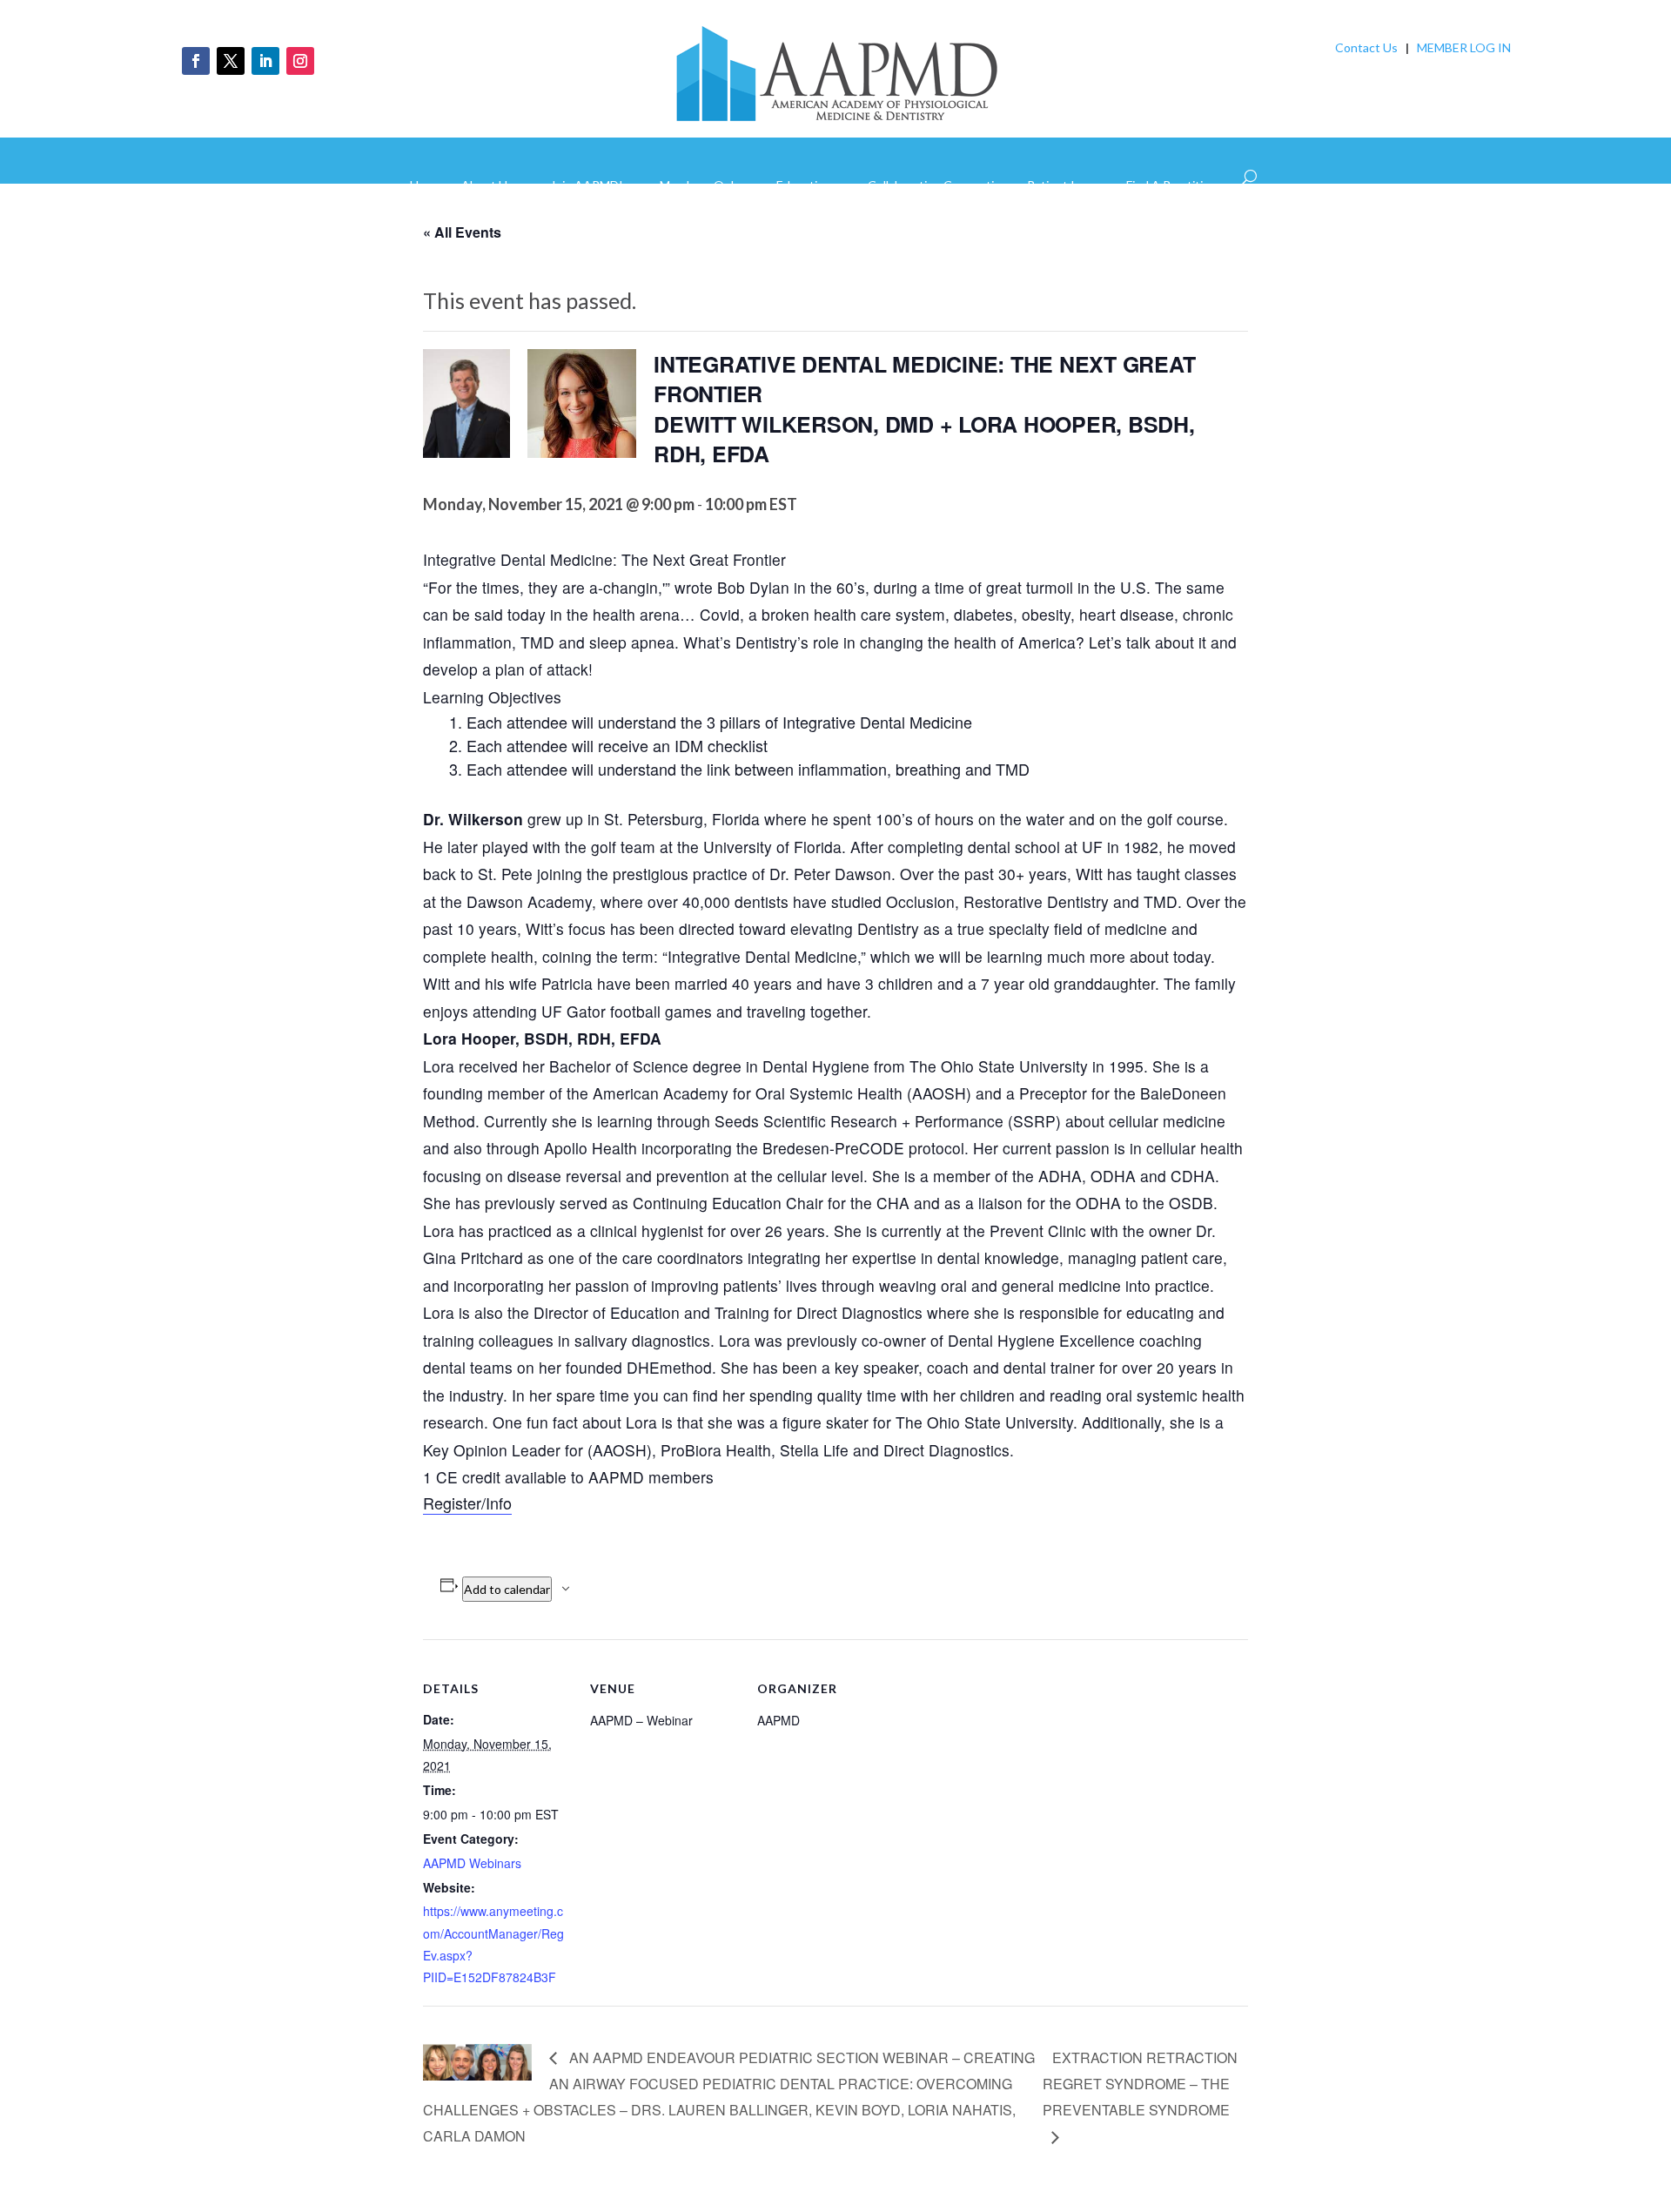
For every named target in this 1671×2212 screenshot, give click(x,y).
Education (804, 186)
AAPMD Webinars (472, 1863)
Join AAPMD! (587, 186)
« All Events (462, 232)
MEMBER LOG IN (1464, 47)
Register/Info (467, 1503)
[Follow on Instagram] (300, 61)
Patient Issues (1067, 186)
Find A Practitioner (1177, 186)
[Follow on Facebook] (196, 61)
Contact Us (1366, 47)
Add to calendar (507, 1589)
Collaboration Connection (938, 186)
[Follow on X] (231, 61)
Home (426, 186)
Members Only (700, 186)
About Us (487, 186)
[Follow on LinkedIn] (265, 61)
